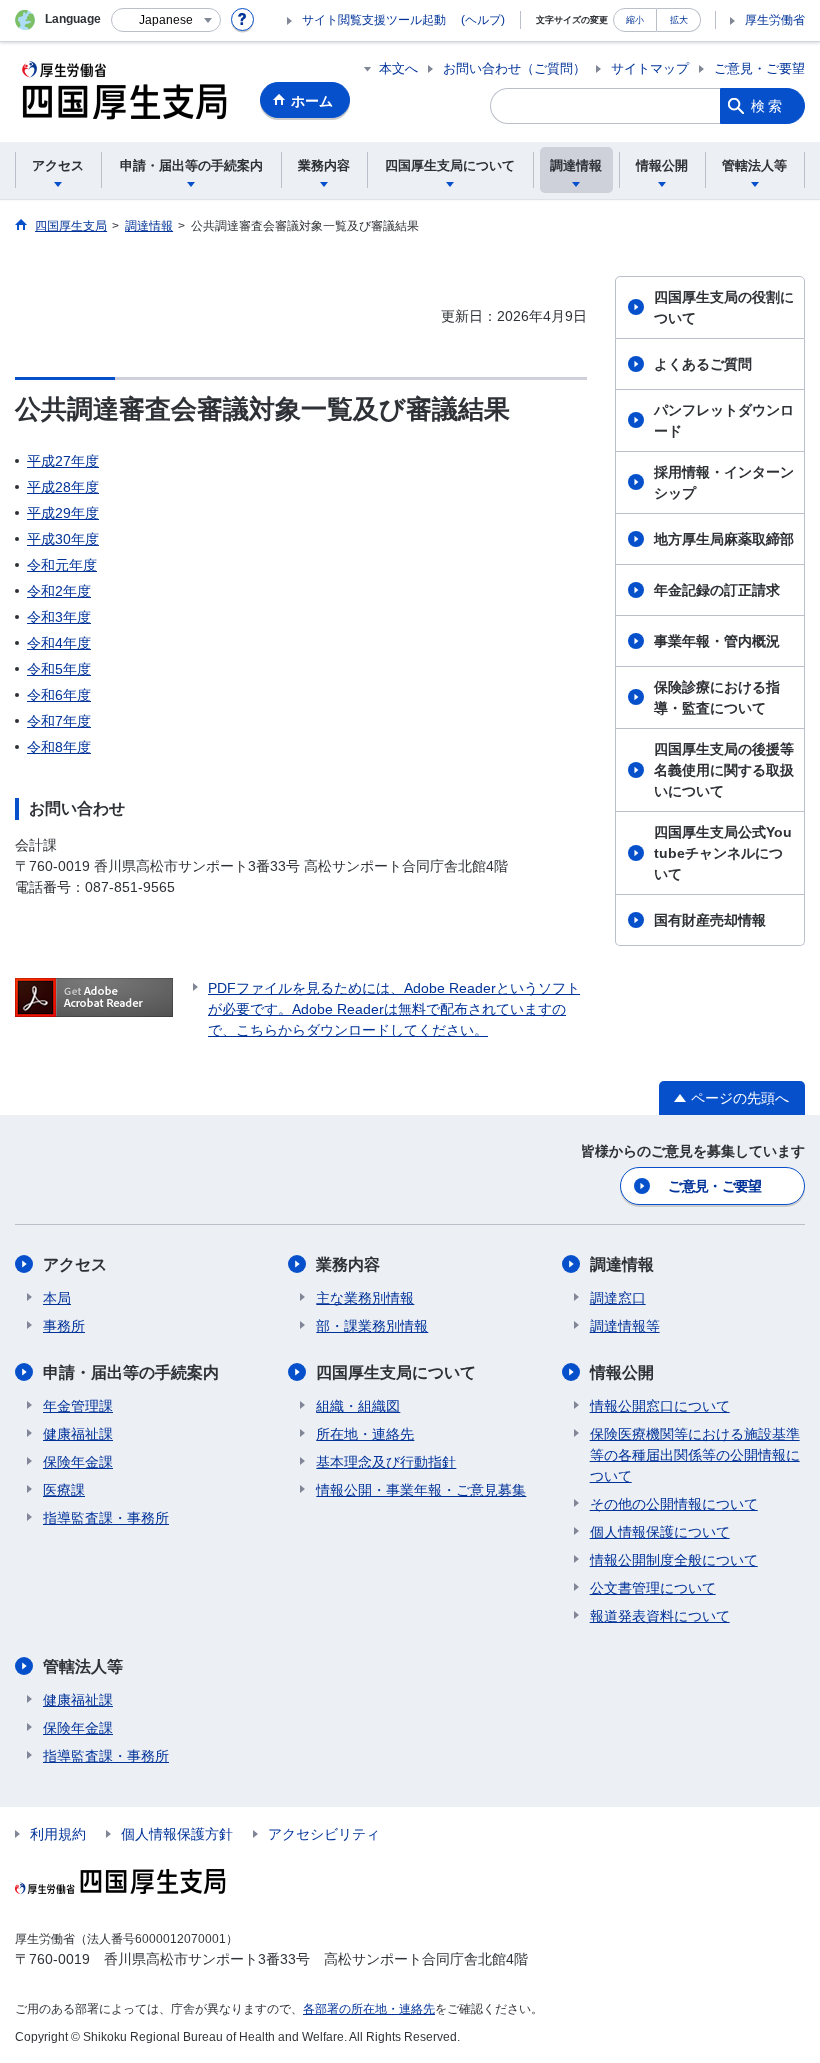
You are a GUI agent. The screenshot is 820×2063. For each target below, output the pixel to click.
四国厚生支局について (396, 1372)
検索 (768, 106)
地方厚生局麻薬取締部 (724, 539)
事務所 (64, 1326)
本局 (57, 1298)
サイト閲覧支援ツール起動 (374, 20)
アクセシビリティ (324, 1834)
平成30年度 (63, 539)
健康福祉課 (78, 1434)
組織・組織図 (358, 1406)
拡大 (679, 19)
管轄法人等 (83, 1666)
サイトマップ (650, 68)
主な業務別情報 (365, 1298)
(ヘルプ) (483, 20)
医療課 (64, 1490)
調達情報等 (625, 1326)
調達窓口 (618, 1298)
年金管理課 (78, 1406)
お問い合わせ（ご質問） (514, 68)
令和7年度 (59, 721)
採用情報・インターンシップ (724, 482)
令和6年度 (59, 695)
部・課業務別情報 (372, 1326)
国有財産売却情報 (710, 920)
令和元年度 (62, 565)
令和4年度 (59, 643)
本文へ (398, 68)
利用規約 (58, 1834)
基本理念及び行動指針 (386, 1462)
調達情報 (622, 1264)
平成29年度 (63, 513)
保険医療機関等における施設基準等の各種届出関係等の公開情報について (695, 1455)
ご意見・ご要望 (759, 68)
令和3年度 (59, 617)
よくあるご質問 (703, 364)
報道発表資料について (660, 1616)
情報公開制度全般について (674, 1560)
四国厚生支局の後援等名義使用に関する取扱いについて (724, 770)
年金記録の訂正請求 (717, 590)
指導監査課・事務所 (106, 1518)
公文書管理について (653, 1588)
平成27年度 (63, 461)
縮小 (635, 19)
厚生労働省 (775, 20)
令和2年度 (59, 591)
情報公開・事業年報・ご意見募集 (421, 1490)
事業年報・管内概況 (717, 641)
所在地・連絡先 (365, 1434)
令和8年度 (59, 747)
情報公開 (622, 1372)
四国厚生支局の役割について (724, 307)
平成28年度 (63, 487)
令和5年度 (59, 669)
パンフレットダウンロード (724, 420)
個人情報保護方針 (177, 1834)
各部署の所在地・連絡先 (369, 2009)
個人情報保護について (660, 1532)
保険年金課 (78, 1462)
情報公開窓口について (660, 1406)
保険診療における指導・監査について (717, 697)
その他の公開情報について (674, 1504)
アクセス (75, 1264)
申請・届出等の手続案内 (131, 1372)
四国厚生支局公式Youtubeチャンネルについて (723, 853)
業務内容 (348, 1264)
